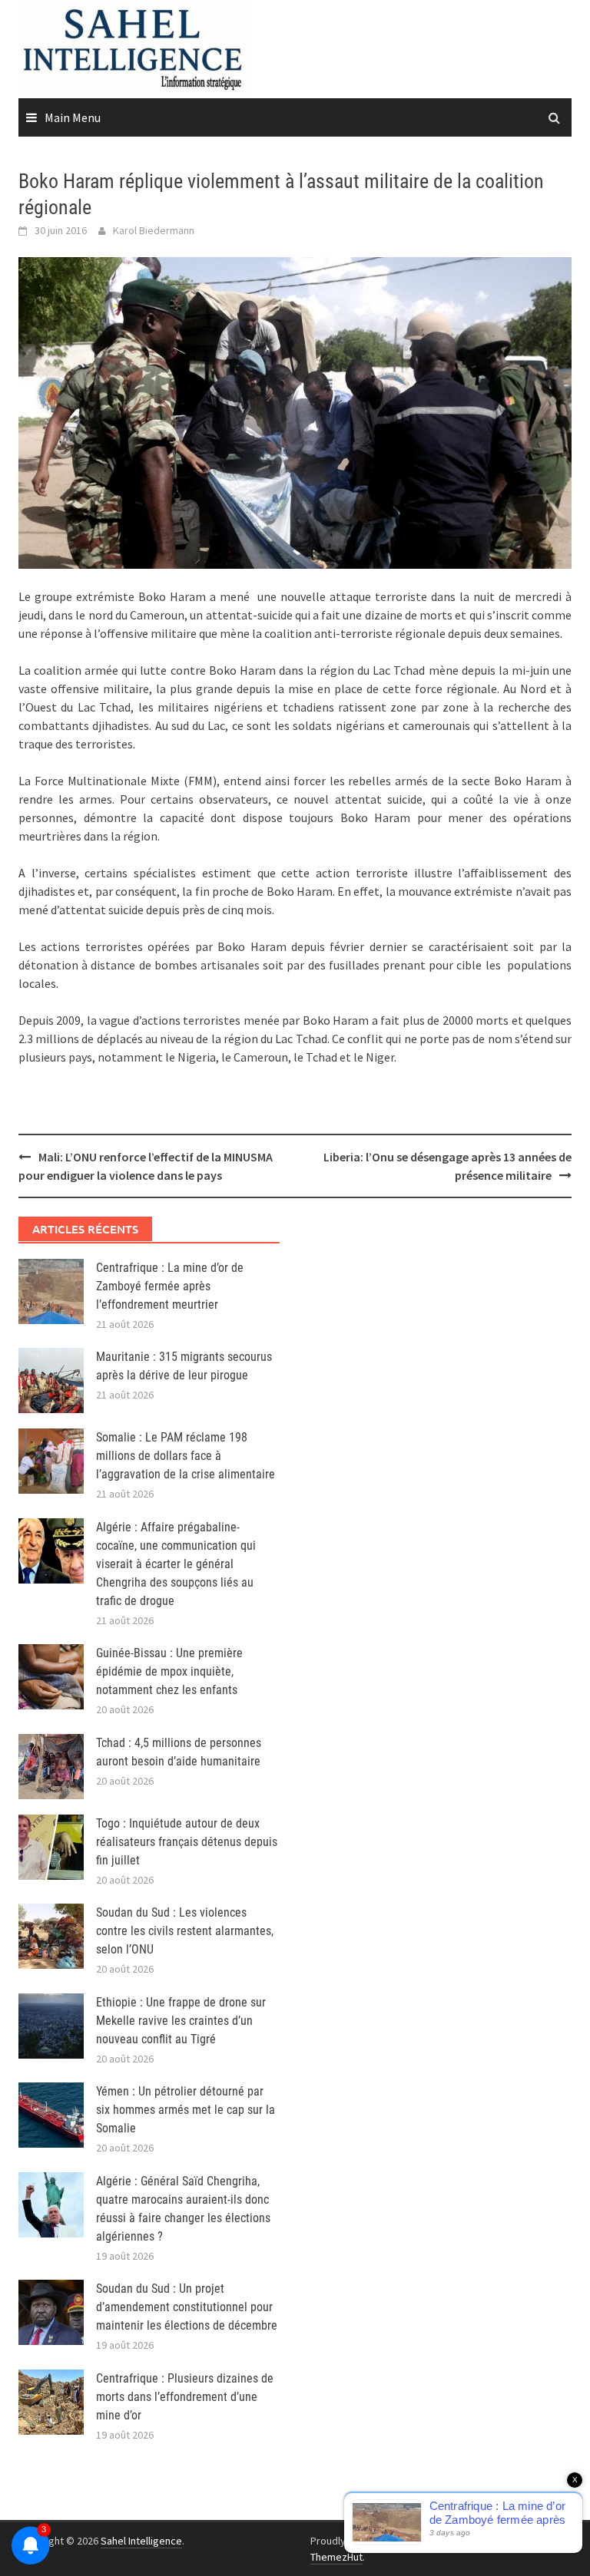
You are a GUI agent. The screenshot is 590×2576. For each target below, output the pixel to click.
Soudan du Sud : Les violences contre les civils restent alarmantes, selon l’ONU (185, 1931)
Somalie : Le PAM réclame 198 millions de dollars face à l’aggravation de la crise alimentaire (186, 1456)
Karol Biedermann (154, 230)
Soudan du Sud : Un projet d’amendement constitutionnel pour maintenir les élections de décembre (187, 2307)
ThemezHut (336, 2557)
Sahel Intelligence (141, 2541)
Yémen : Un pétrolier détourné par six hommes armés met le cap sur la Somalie (186, 2110)
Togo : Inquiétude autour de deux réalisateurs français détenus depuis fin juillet (187, 1842)
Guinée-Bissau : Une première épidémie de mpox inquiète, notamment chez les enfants (169, 1671)
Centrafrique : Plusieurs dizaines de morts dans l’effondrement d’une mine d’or (185, 2397)
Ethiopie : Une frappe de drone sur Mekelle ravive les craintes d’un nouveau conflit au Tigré (181, 2021)
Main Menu (73, 117)
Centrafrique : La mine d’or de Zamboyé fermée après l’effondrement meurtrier (170, 1286)
